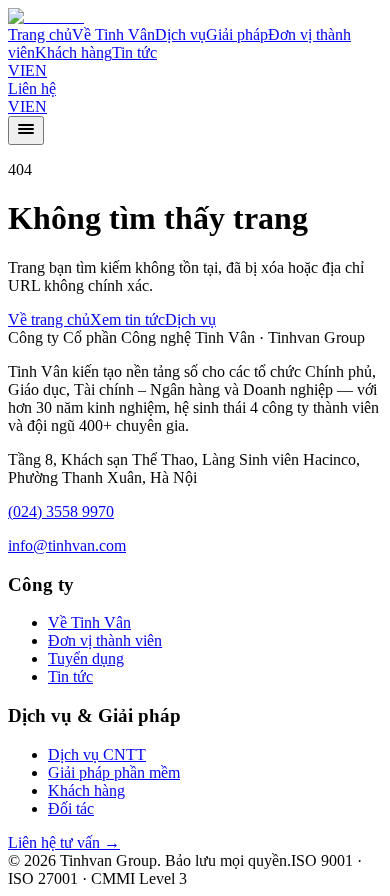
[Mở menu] (26, 130)
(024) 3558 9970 (61, 511)
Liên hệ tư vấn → (64, 842)
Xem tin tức (127, 319)
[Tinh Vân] (46, 16)
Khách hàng (73, 52)
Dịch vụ (180, 34)
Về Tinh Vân (113, 34)
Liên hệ (32, 88)
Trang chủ (40, 34)
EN (36, 70)
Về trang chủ (49, 319)
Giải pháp (237, 34)
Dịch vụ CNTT (97, 754)
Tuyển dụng (86, 658)
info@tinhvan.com (67, 545)
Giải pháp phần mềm (114, 772)
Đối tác (71, 808)
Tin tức (134, 52)
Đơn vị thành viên (105, 640)
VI (16, 70)
